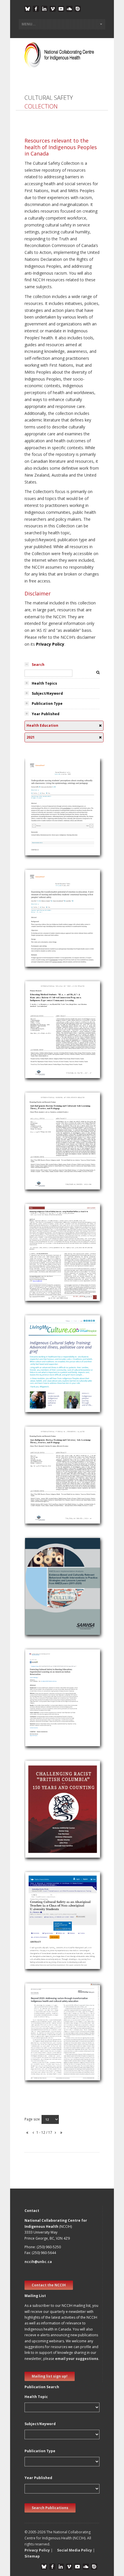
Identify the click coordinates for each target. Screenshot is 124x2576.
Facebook (36, 9)
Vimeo (53, 9)
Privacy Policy (50, 644)
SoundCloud (69, 9)
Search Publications (50, 2508)
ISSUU (78, 9)
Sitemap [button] (32, 2556)
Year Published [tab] (46, 714)
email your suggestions (77, 2359)
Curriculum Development (51, 1489)
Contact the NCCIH (49, 2285)
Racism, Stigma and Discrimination (60, 1482)
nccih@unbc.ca (38, 2262)
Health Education (44, 814)
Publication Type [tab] (47, 704)
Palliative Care (41, 1363)
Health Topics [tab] (44, 683)
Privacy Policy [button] (37, 2550)
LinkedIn (44, 9)
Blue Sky (28, 9)
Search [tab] (38, 665)
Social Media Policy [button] (75, 2550)
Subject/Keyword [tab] (47, 693)
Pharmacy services (45, 1267)
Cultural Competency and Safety (58, 807)
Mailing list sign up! (50, 2376)
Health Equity (40, 1594)
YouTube (61, 9)
